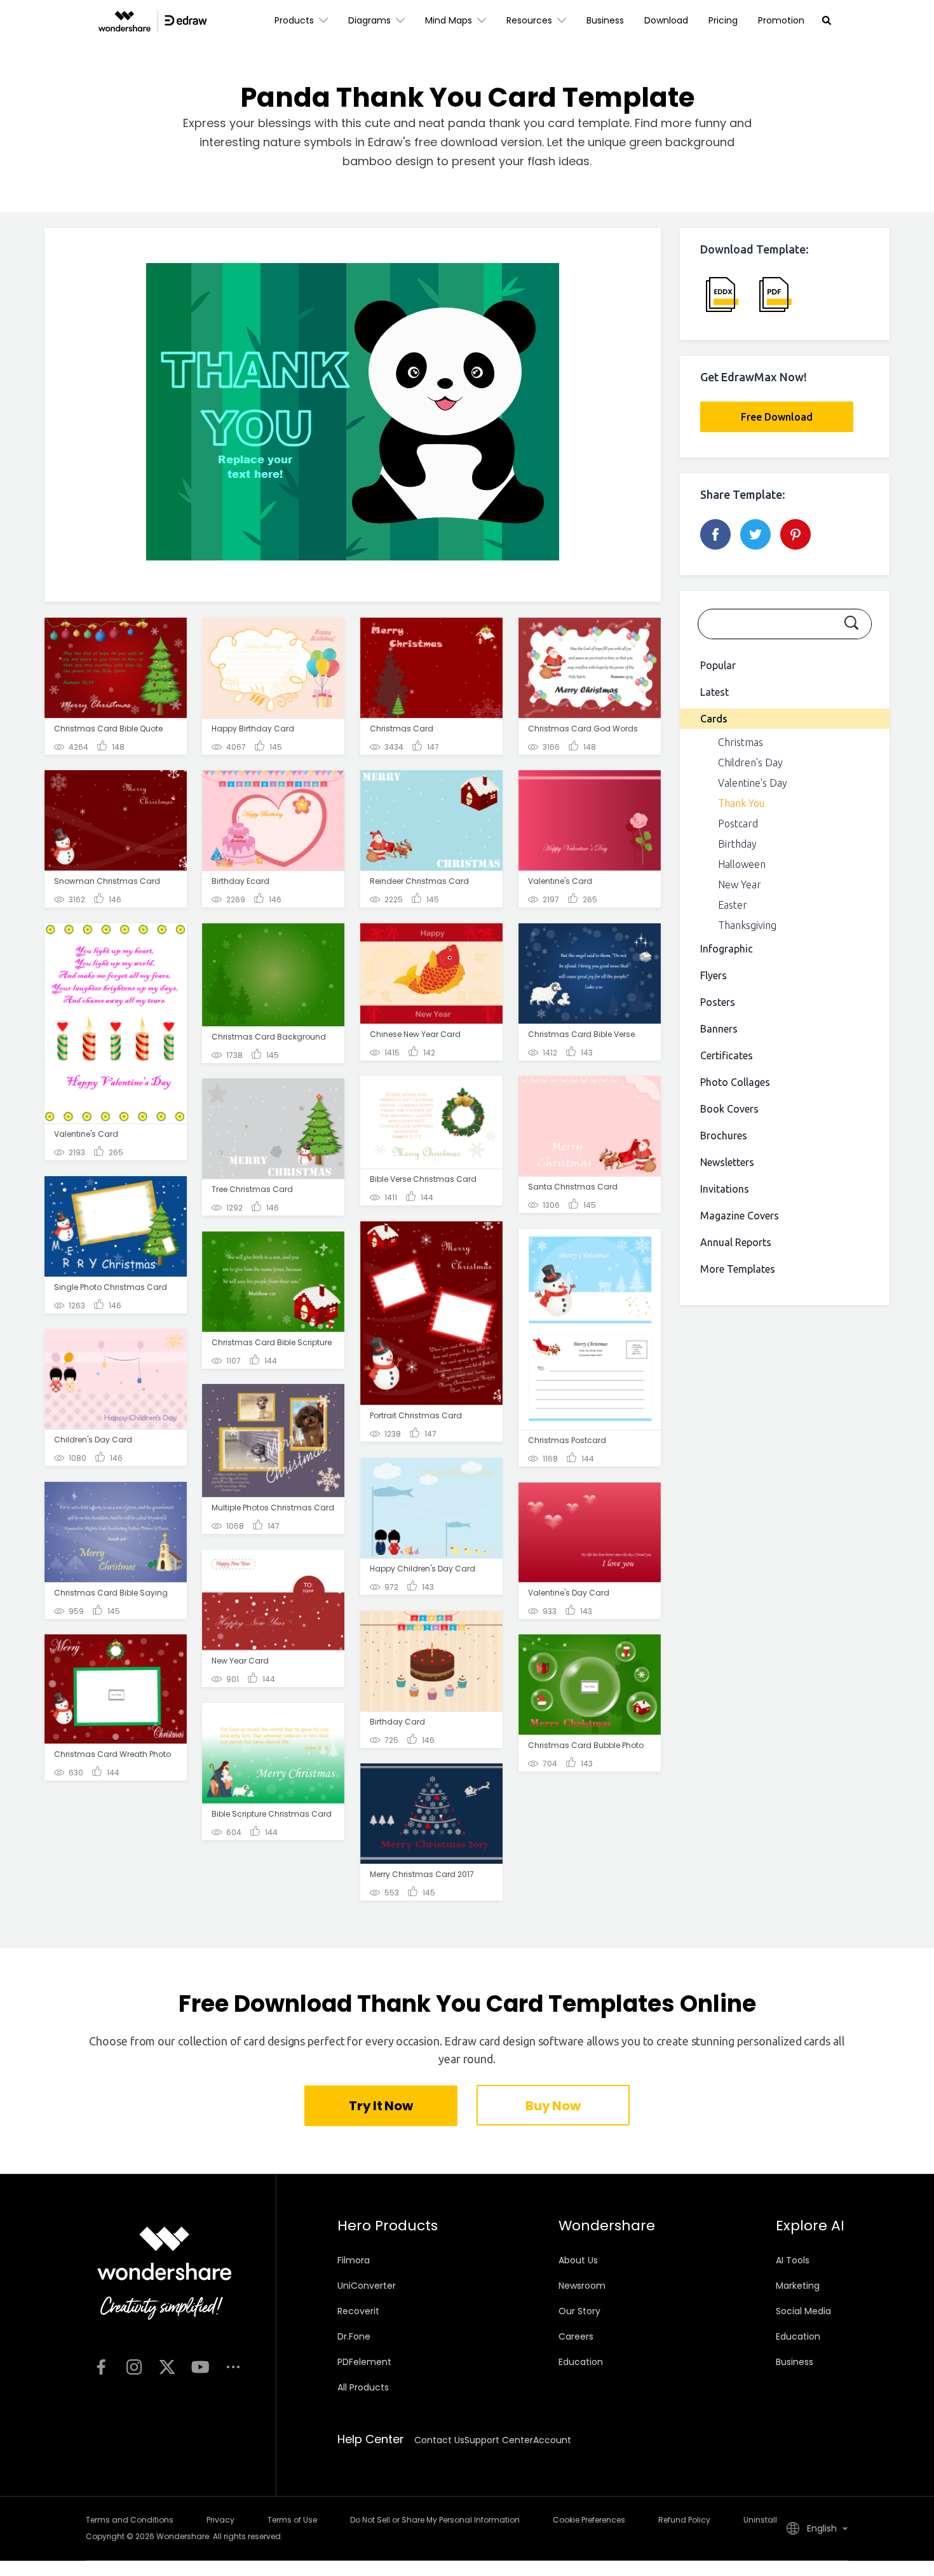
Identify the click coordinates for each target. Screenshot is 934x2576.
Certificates (727, 1055)
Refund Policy (684, 2520)
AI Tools (793, 2260)
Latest (714, 692)
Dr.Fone (354, 2336)
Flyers (714, 975)
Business (605, 20)
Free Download (777, 417)
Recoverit (358, 2311)
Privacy (220, 2520)
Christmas (741, 742)
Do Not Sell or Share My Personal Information (435, 2520)
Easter (733, 905)
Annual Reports (736, 1242)
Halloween (742, 864)
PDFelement (364, 2362)
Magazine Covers (740, 1216)
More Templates (738, 1269)
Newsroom (582, 2286)
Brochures (724, 1135)
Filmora (354, 2260)
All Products (363, 2387)
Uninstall (760, 2520)
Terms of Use (292, 2520)
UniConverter (367, 2286)
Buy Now (553, 2106)
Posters (718, 1002)
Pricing (723, 20)
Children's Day (750, 763)
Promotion (781, 20)
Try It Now (381, 2106)
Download (666, 20)
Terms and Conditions (130, 2520)
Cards (714, 719)
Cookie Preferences (589, 2520)
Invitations (725, 1189)
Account (552, 2440)
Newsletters (727, 1162)
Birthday (737, 844)
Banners (719, 1029)
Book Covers (729, 1109)
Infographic (727, 949)
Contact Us (439, 2440)
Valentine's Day (753, 783)
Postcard (738, 824)
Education (581, 2362)
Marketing (798, 2286)
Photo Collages (735, 1082)
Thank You (741, 803)
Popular (718, 665)
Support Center (499, 2440)
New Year (740, 885)
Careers (576, 2336)
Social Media (803, 2311)
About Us (578, 2260)
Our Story (579, 2311)
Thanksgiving (747, 925)
